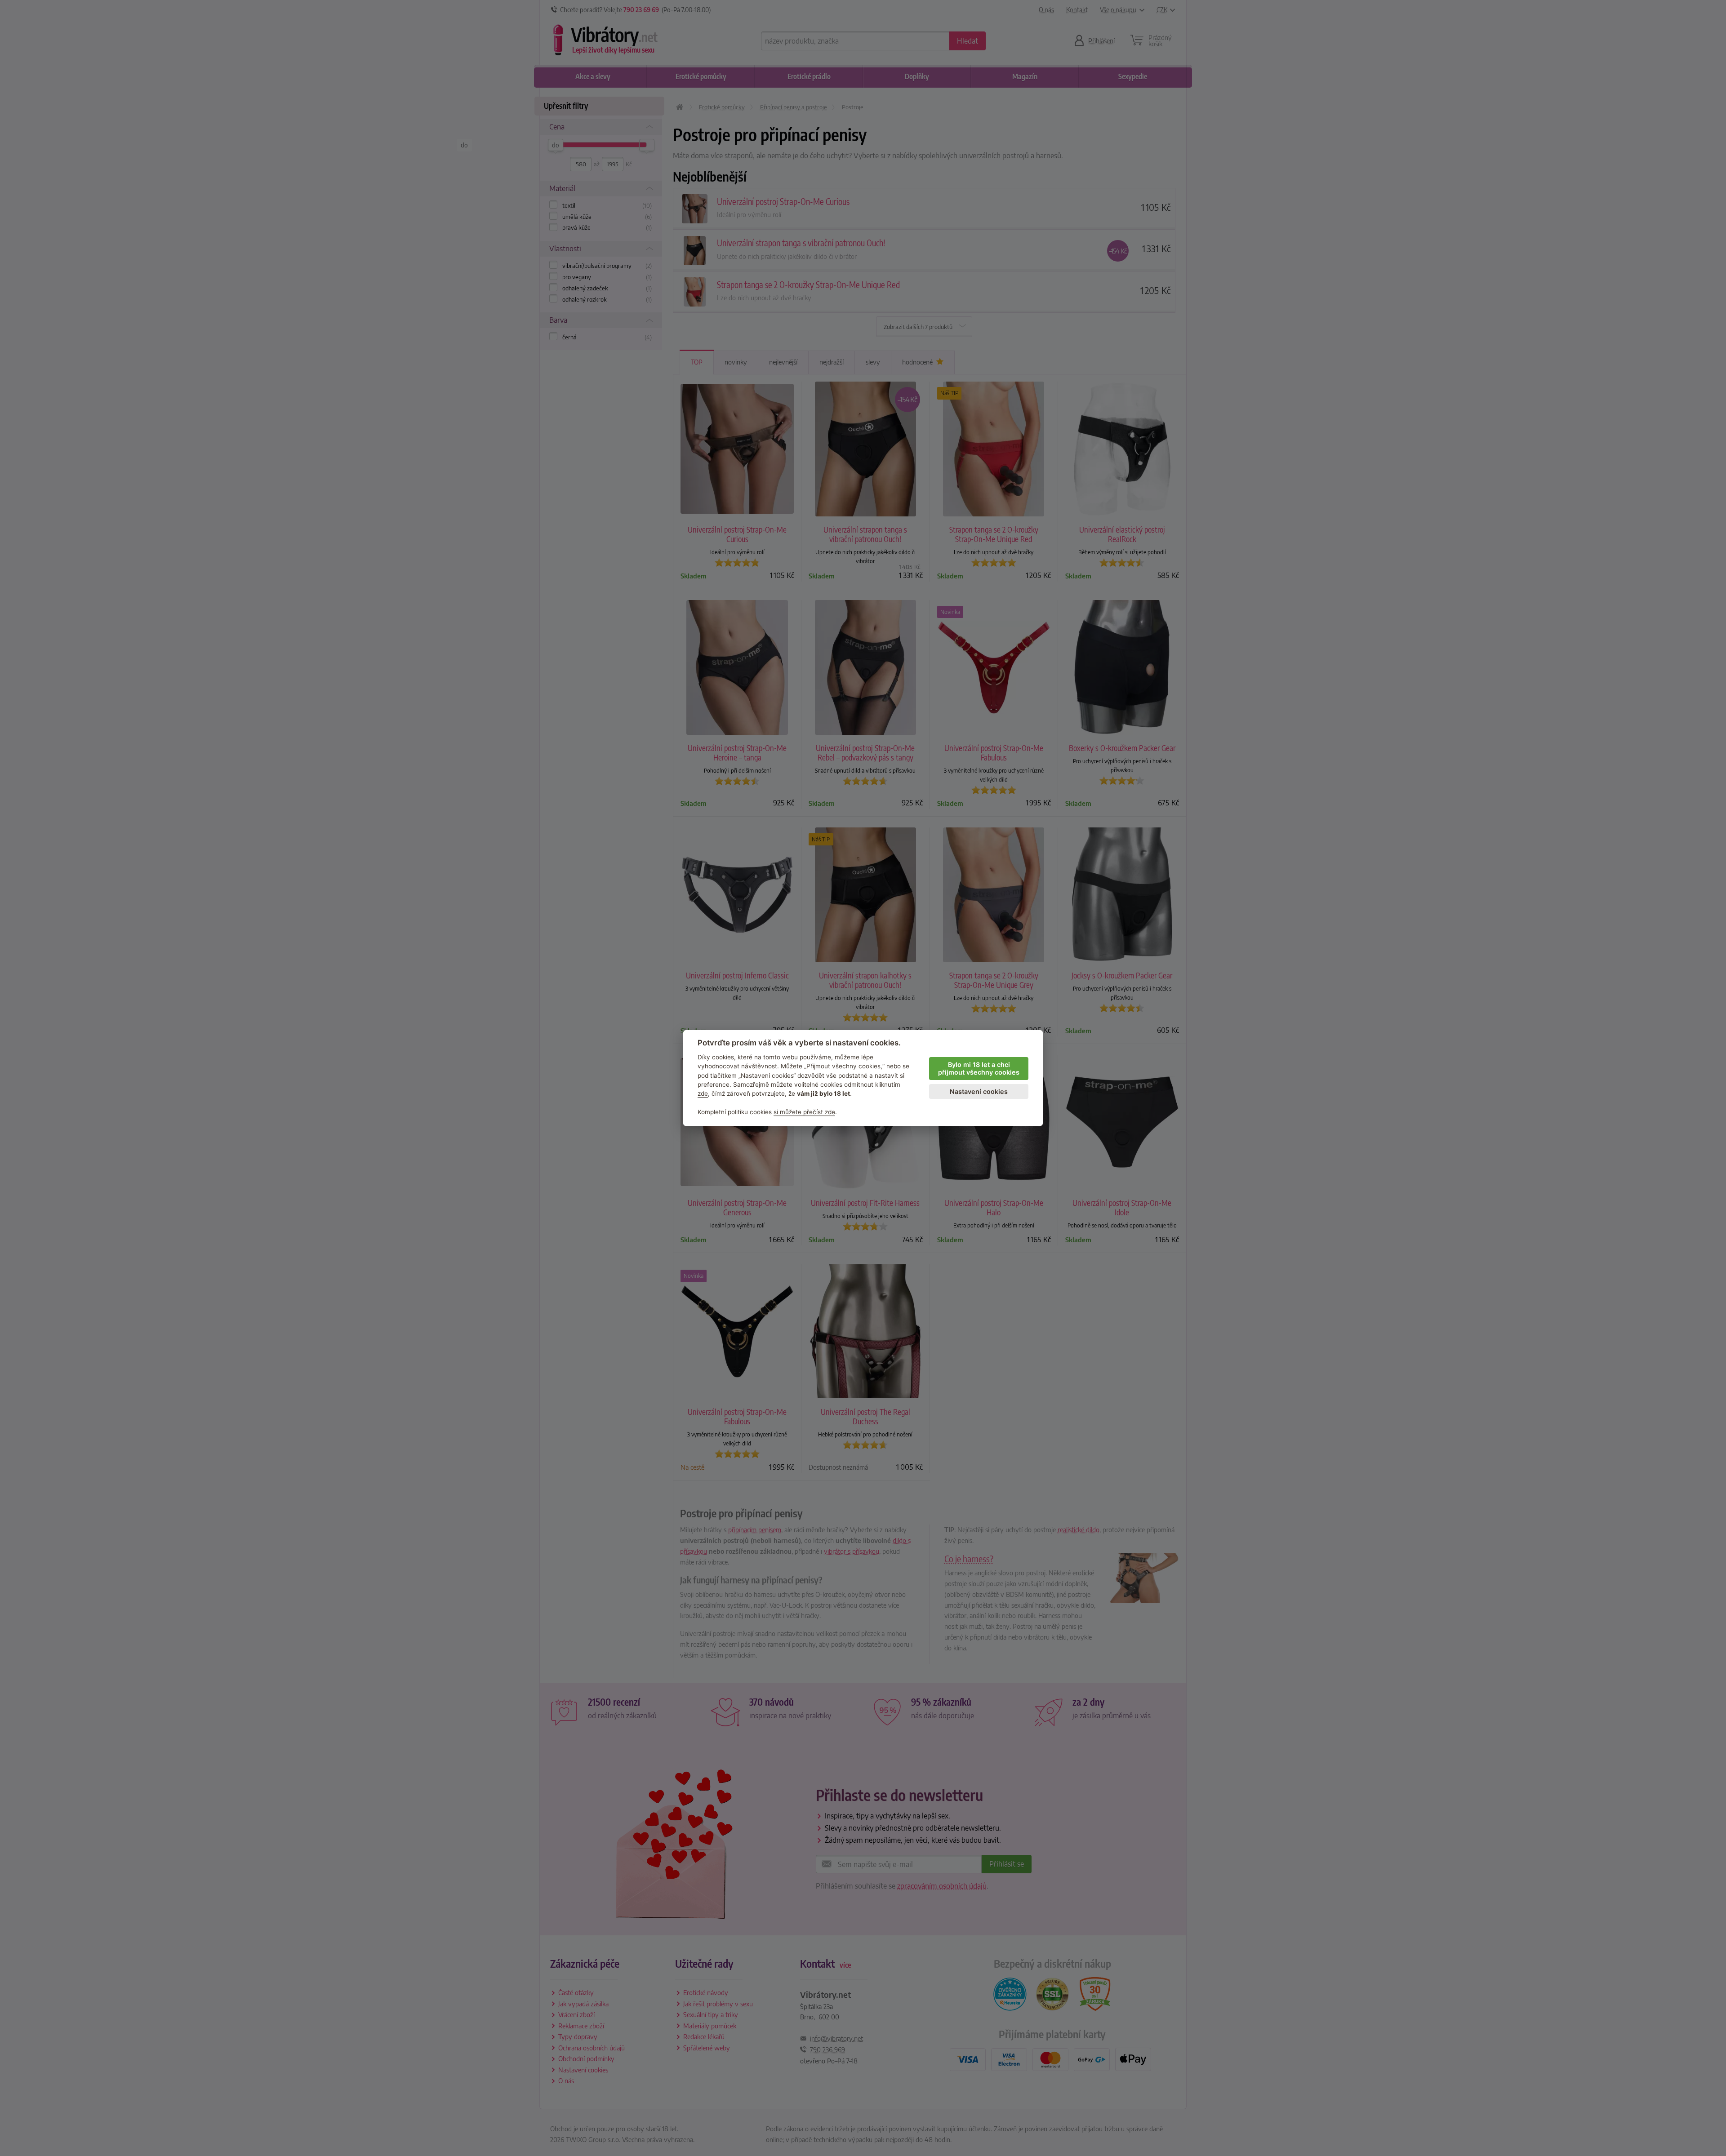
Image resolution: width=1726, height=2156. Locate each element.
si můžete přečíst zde (804, 1112)
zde (703, 1094)
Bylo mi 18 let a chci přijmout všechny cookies (979, 1068)
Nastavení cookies (979, 1091)
